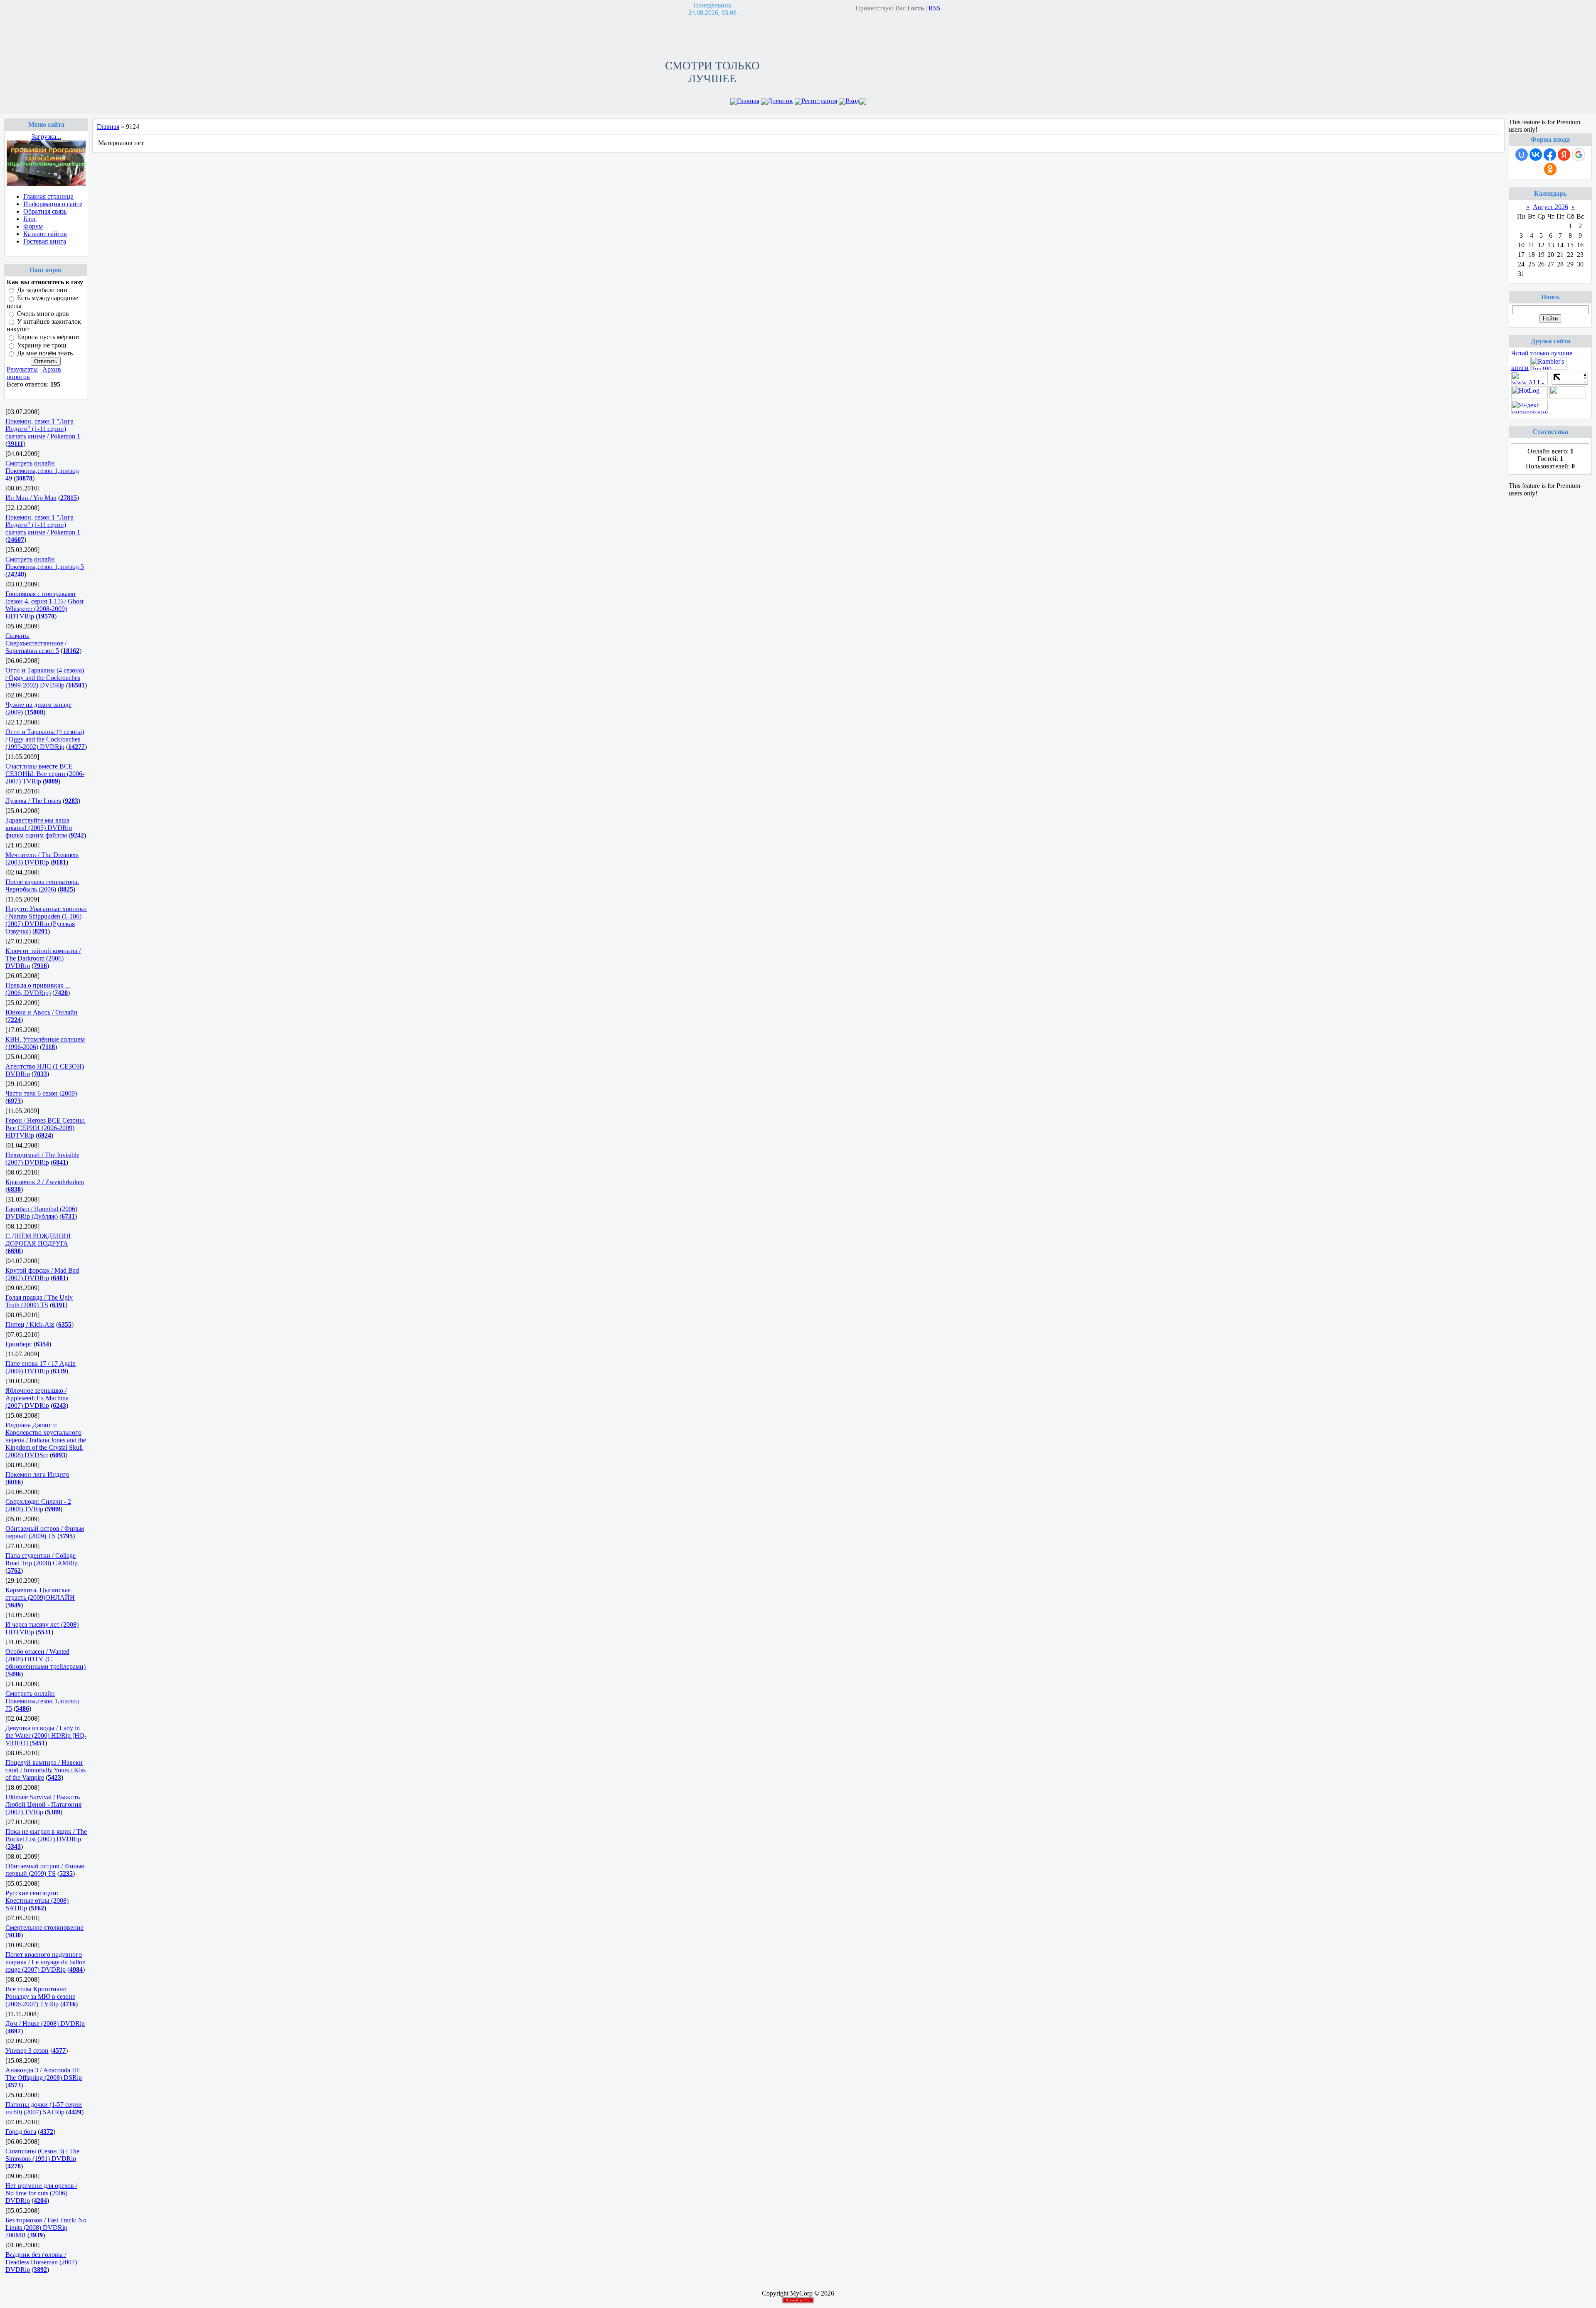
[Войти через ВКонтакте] (1536, 155)
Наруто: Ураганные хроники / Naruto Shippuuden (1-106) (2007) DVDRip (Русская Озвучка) (46, 920)
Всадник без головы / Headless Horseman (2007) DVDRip (41, 2262)
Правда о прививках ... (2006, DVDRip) (38, 989)
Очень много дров (43, 314)
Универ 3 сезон (27, 2051)
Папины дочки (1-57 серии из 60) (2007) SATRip (44, 2108)
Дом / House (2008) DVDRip (45, 2024)
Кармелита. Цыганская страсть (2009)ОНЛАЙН (40, 1594)
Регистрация (819, 101)
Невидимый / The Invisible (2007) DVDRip (42, 1159)
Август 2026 (1550, 207)
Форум (33, 226)
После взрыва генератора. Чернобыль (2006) (42, 886)
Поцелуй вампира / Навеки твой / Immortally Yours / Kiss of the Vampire (46, 1770)
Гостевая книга (45, 241)
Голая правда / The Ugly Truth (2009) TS (39, 1301)
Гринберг (19, 1344)
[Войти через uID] (1522, 155)
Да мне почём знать (45, 353)
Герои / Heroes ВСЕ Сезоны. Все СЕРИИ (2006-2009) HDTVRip (46, 1128)
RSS (935, 8)
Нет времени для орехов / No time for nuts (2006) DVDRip (41, 2193)
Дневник (780, 101)
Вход (852, 101)
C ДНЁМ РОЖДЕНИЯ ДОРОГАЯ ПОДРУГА (38, 1240)
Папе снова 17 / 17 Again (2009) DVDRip (41, 1367)
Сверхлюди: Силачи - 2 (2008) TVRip (38, 1505)
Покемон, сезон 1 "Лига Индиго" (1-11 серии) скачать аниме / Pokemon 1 (43, 429)
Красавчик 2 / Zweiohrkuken (45, 1182)
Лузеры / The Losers (33, 801)
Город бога (21, 2132)
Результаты (22, 369)
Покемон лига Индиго (37, 1474)
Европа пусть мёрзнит (49, 337)
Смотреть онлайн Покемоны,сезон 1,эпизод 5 (45, 563)
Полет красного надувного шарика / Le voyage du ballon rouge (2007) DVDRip (46, 1962)
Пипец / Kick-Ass (30, 1324)
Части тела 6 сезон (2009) (41, 1093)
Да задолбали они (42, 290)
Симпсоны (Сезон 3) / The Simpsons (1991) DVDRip (42, 2155)
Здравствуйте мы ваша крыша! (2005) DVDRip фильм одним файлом (39, 828)
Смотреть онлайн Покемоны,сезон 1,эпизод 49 (42, 471)
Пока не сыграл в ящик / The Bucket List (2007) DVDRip (46, 1835)
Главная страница (48, 196)
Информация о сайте (53, 204)
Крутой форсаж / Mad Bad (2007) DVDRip (42, 1274)
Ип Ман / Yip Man (31, 498)
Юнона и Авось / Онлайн (42, 1012)
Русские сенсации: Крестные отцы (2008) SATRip (37, 1900)
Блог (30, 219)
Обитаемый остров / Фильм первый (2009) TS (45, 1532)
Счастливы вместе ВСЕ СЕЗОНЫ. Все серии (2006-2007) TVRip (45, 774)
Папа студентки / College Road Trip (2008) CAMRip (42, 1559)
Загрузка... (46, 137)
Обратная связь (45, 211)
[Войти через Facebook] (1550, 155)
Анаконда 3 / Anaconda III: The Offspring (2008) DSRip (44, 2074)
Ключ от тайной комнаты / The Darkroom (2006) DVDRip (43, 958)
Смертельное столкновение (44, 1927)
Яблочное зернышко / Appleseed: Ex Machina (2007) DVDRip (37, 1398)
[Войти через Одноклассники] (1550, 169)
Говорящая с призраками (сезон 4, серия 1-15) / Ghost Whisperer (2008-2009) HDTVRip (44, 605)
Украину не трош (42, 345)
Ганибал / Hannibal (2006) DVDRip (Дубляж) (41, 1213)
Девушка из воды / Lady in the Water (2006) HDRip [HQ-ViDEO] (46, 1735)
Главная (748, 101)
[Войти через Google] (1579, 155)
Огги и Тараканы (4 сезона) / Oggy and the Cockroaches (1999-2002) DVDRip (45, 678)
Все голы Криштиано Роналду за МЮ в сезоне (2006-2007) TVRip (40, 1996)
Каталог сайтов (45, 234)
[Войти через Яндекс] (1564, 155)
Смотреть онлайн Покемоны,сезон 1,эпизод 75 (42, 1701)
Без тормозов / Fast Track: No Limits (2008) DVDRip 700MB (46, 2228)
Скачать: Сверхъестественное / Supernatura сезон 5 (36, 643)
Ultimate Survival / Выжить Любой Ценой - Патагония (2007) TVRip (43, 1804)
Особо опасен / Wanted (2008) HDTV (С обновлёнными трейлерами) (46, 1659)
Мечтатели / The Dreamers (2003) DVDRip (42, 858)
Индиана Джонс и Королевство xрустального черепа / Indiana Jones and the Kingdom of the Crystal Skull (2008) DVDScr (46, 1440)
